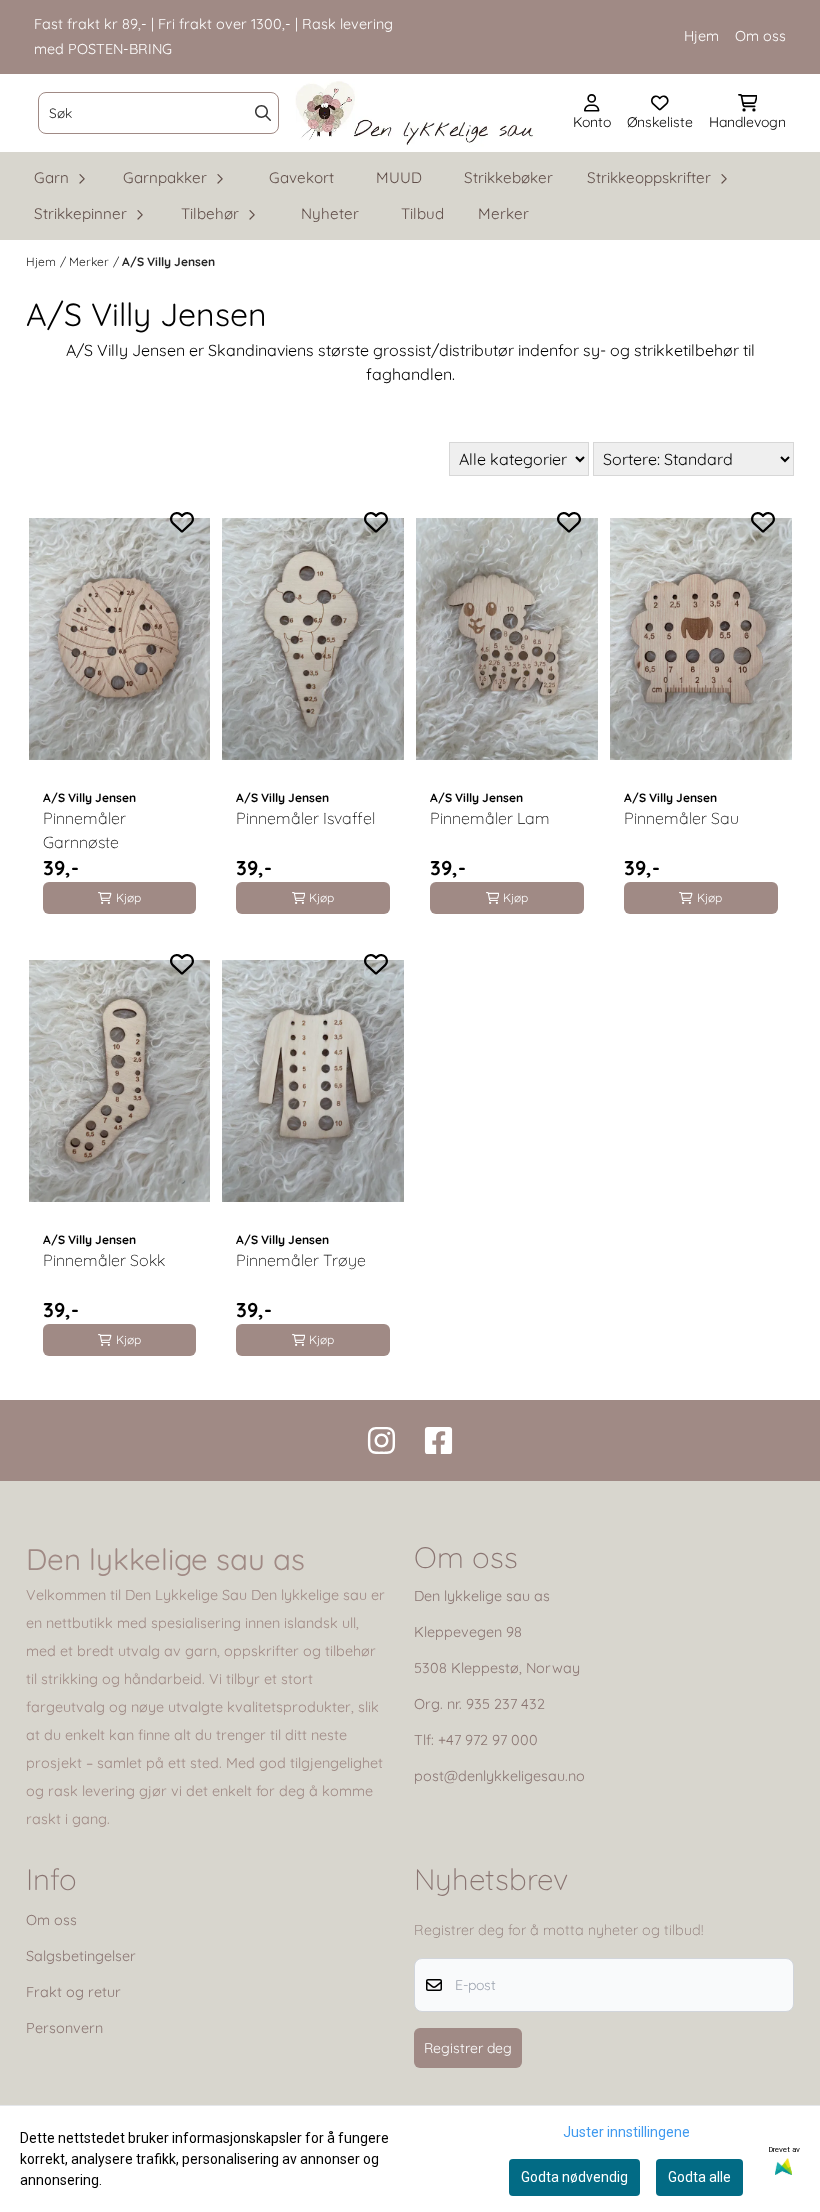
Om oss (760, 36)
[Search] (263, 113)
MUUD (399, 177)
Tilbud (422, 213)
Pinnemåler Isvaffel (305, 818)
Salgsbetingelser (81, 1956)
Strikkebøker (508, 177)
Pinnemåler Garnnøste (84, 830)
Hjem (701, 36)
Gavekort (301, 177)
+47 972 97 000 (488, 1740)
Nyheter (330, 213)
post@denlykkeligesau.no (499, 1776)
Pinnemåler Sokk (104, 1260)
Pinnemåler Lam (490, 818)
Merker (503, 213)
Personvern (64, 2028)
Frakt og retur (73, 1992)
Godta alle (699, 2177)
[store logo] (415, 113)
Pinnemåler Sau (681, 818)
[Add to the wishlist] (182, 522)
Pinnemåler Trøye (301, 1260)
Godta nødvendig (574, 2177)
